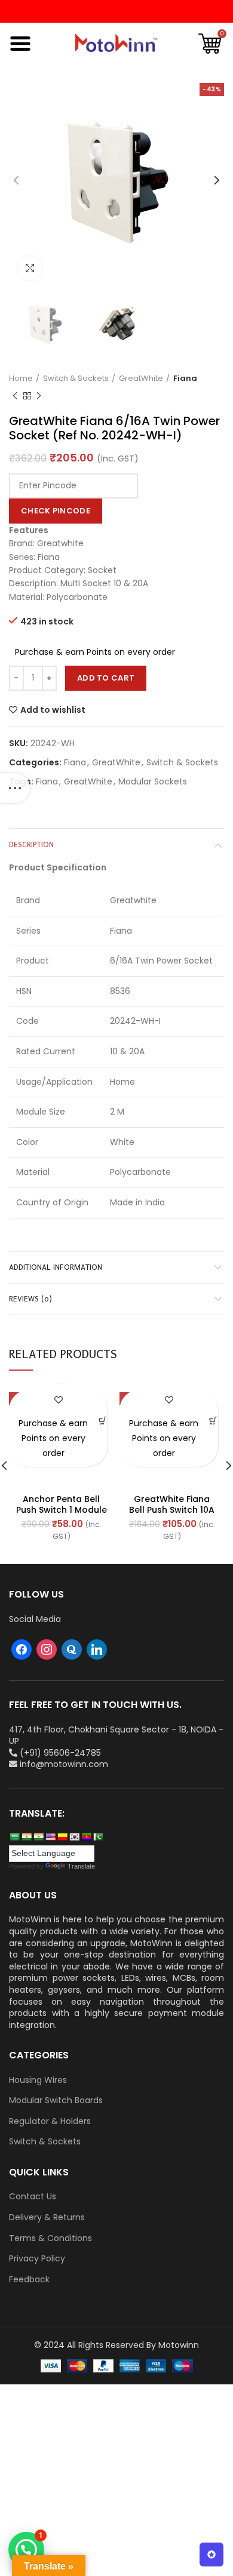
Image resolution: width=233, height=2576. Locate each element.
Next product (39, 396)
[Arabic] (14, 1837)
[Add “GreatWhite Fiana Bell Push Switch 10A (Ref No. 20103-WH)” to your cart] (213, 1421)
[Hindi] (26, 1837)
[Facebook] (22, 1649)
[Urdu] (98, 1837)
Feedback (29, 2280)
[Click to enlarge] (30, 268)
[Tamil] (38, 1837)
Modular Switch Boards (56, 2100)
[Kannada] (62, 1837)
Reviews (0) (30, 1299)
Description (31, 844)
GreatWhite (141, 378)
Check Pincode (56, 511)
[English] (50, 1837)
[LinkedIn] (97, 1649)
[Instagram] (47, 1649)
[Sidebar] (15, 788)
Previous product (15, 396)
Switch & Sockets (76, 378)
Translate (81, 1866)
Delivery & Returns (47, 2218)
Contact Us (33, 2197)
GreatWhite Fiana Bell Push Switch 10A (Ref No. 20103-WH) (172, 1510)
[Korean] (74, 1837)
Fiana (185, 378)
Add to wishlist (53, 710)
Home (21, 378)
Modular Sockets (153, 782)
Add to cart (106, 678)
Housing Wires (38, 2080)
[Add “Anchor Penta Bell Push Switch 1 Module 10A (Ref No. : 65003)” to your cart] (102, 1421)
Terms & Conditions (50, 2238)
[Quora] (72, 1649)
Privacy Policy (37, 2259)
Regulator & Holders (50, 2121)
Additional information (56, 1267)
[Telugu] (86, 1837)
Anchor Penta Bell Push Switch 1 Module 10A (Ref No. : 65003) (62, 1510)
